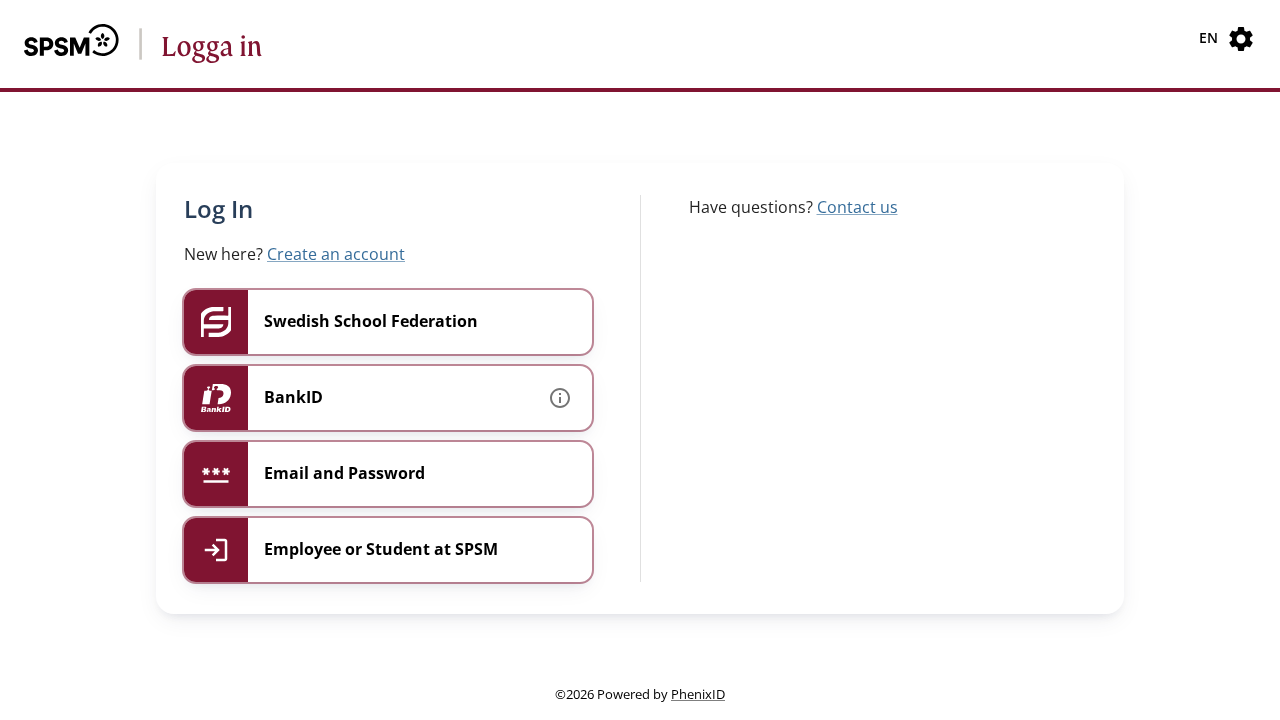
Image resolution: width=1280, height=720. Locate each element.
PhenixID (698, 694)
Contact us (857, 207)
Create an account (336, 254)
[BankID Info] (560, 398)
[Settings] (1241, 39)
